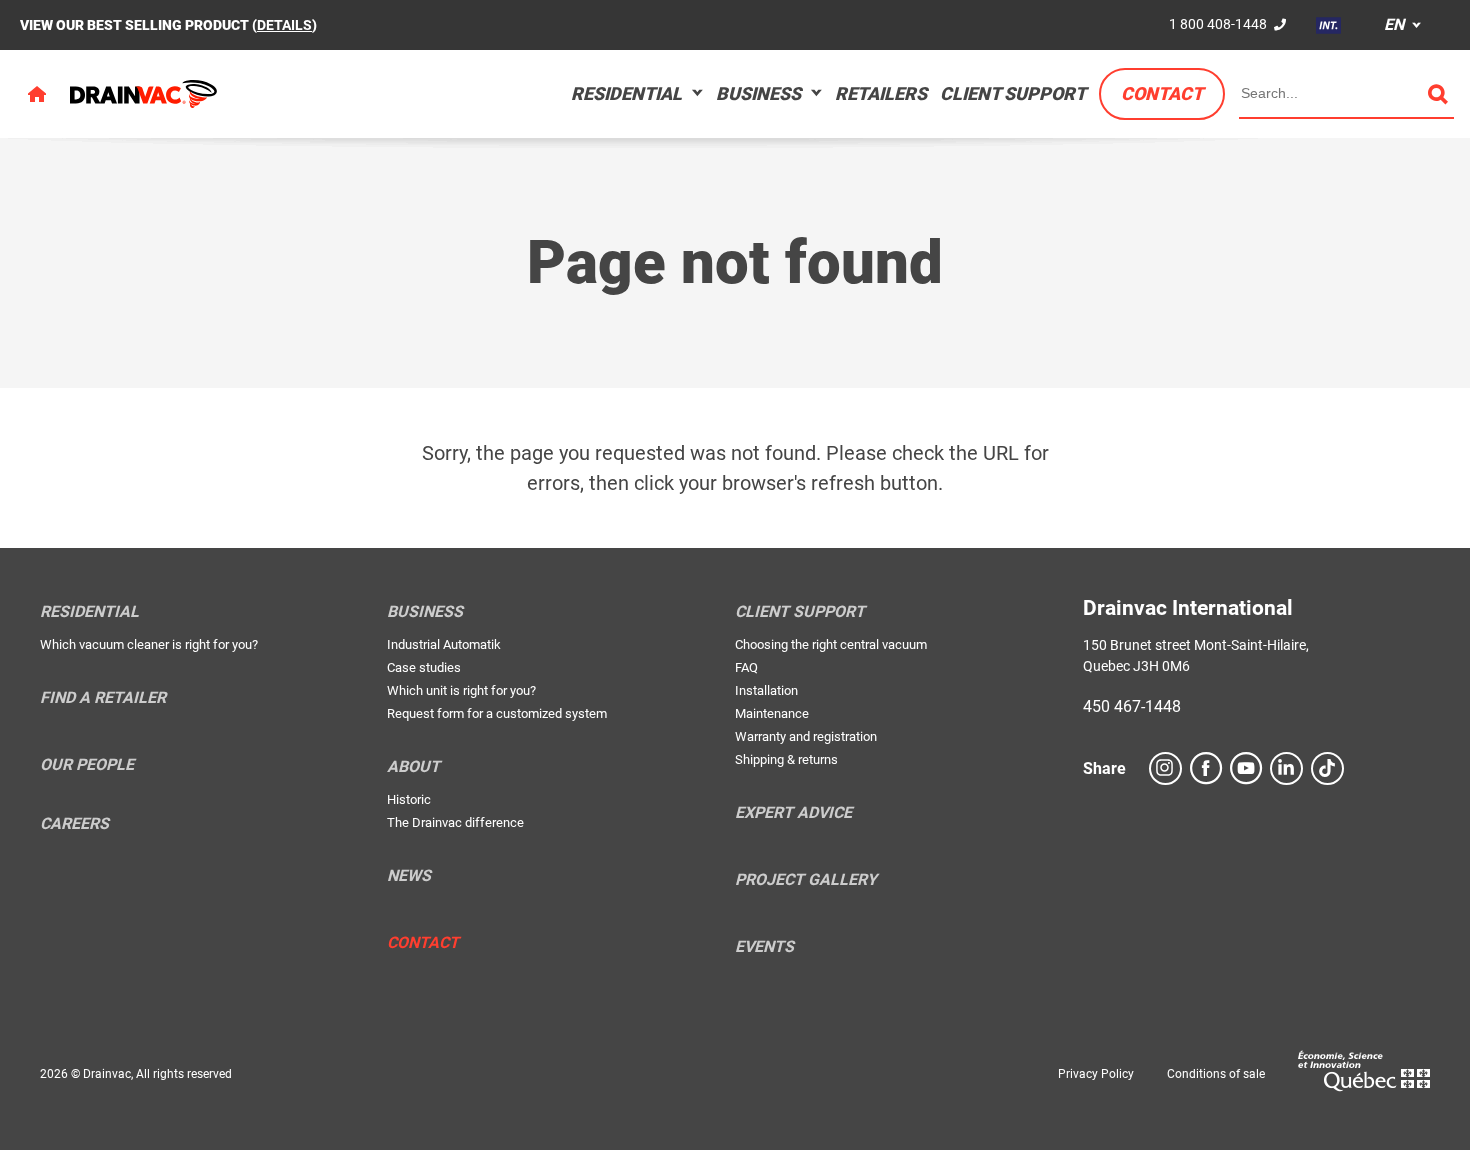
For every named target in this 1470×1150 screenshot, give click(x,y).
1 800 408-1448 (1218, 24)
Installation (766, 690)
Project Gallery (806, 880)
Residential (626, 93)
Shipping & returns (786, 759)
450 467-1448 (1132, 706)
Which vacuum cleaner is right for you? (149, 644)
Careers (74, 824)
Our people (87, 765)
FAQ (746, 667)
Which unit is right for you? (461, 690)
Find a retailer (103, 698)
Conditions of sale (1216, 1074)
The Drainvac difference (455, 822)
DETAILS (284, 25)
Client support (1013, 93)
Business (758, 93)
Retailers (881, 93)
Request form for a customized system (497, 713)
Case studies (424, 667)
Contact (1162, 93)
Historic (409, 799)
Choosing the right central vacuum (831, 644)
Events (764, 947)
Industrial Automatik (444, 644)
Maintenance (772, 713)
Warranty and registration (806, 736)
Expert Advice (793, 813)
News (409, 876)
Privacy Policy (1096, 1074)
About (413, 767)
